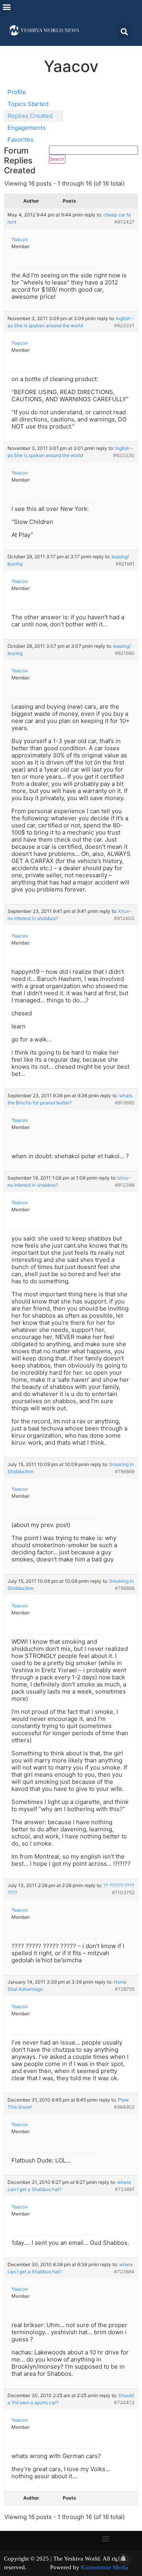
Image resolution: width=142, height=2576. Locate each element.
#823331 (124, 325)
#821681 (125, 564)
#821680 (125, 653)
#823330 (124, 455)
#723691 (125, 2189)
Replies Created (30, 116)
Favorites (21, 139)
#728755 (125, 1989)
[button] (7, 7)
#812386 (125, 1185)
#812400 (124, 918)
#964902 (124, 2107)
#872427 (124, 222)
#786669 (125, 1471)
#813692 (125, 1103)
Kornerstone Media (105, 2567)
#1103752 (123, 1892)
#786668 (125, 1588)
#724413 (124, 2402)
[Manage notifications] (123, 2559)
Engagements (27, 128)
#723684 (124, 2272)
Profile (17, 92)
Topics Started (28, 104)
